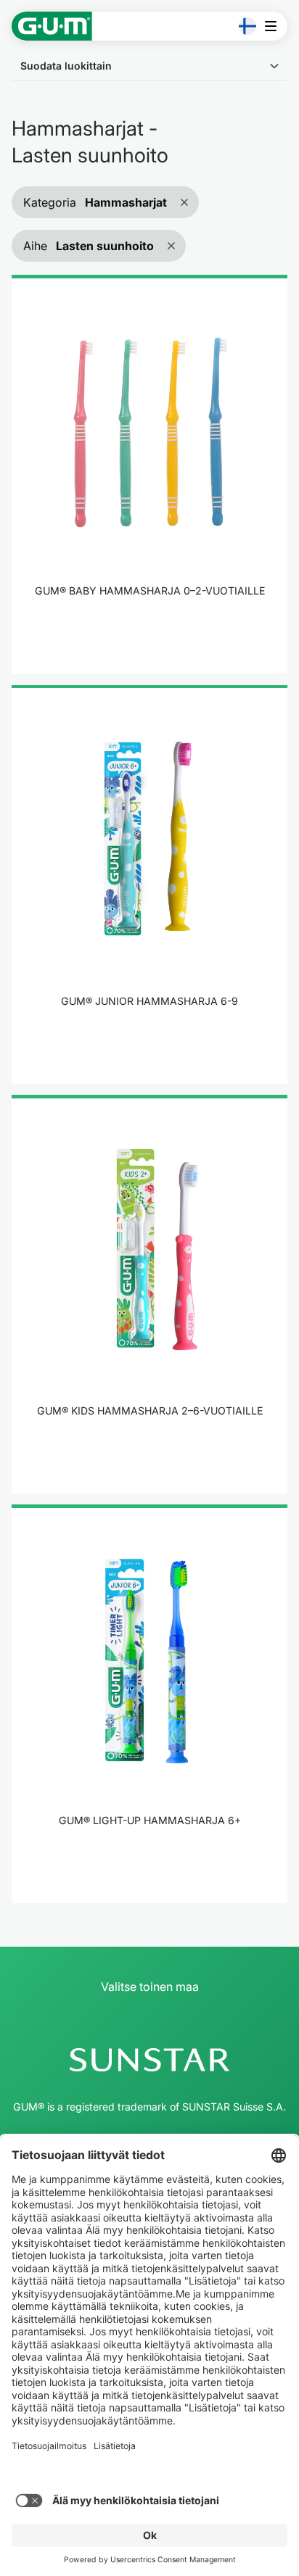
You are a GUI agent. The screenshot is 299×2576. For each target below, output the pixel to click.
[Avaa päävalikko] (275, 26)
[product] (149, 474)
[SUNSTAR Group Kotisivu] (149, 2060)
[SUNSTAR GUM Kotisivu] (52, 26)
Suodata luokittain (66, 66)
